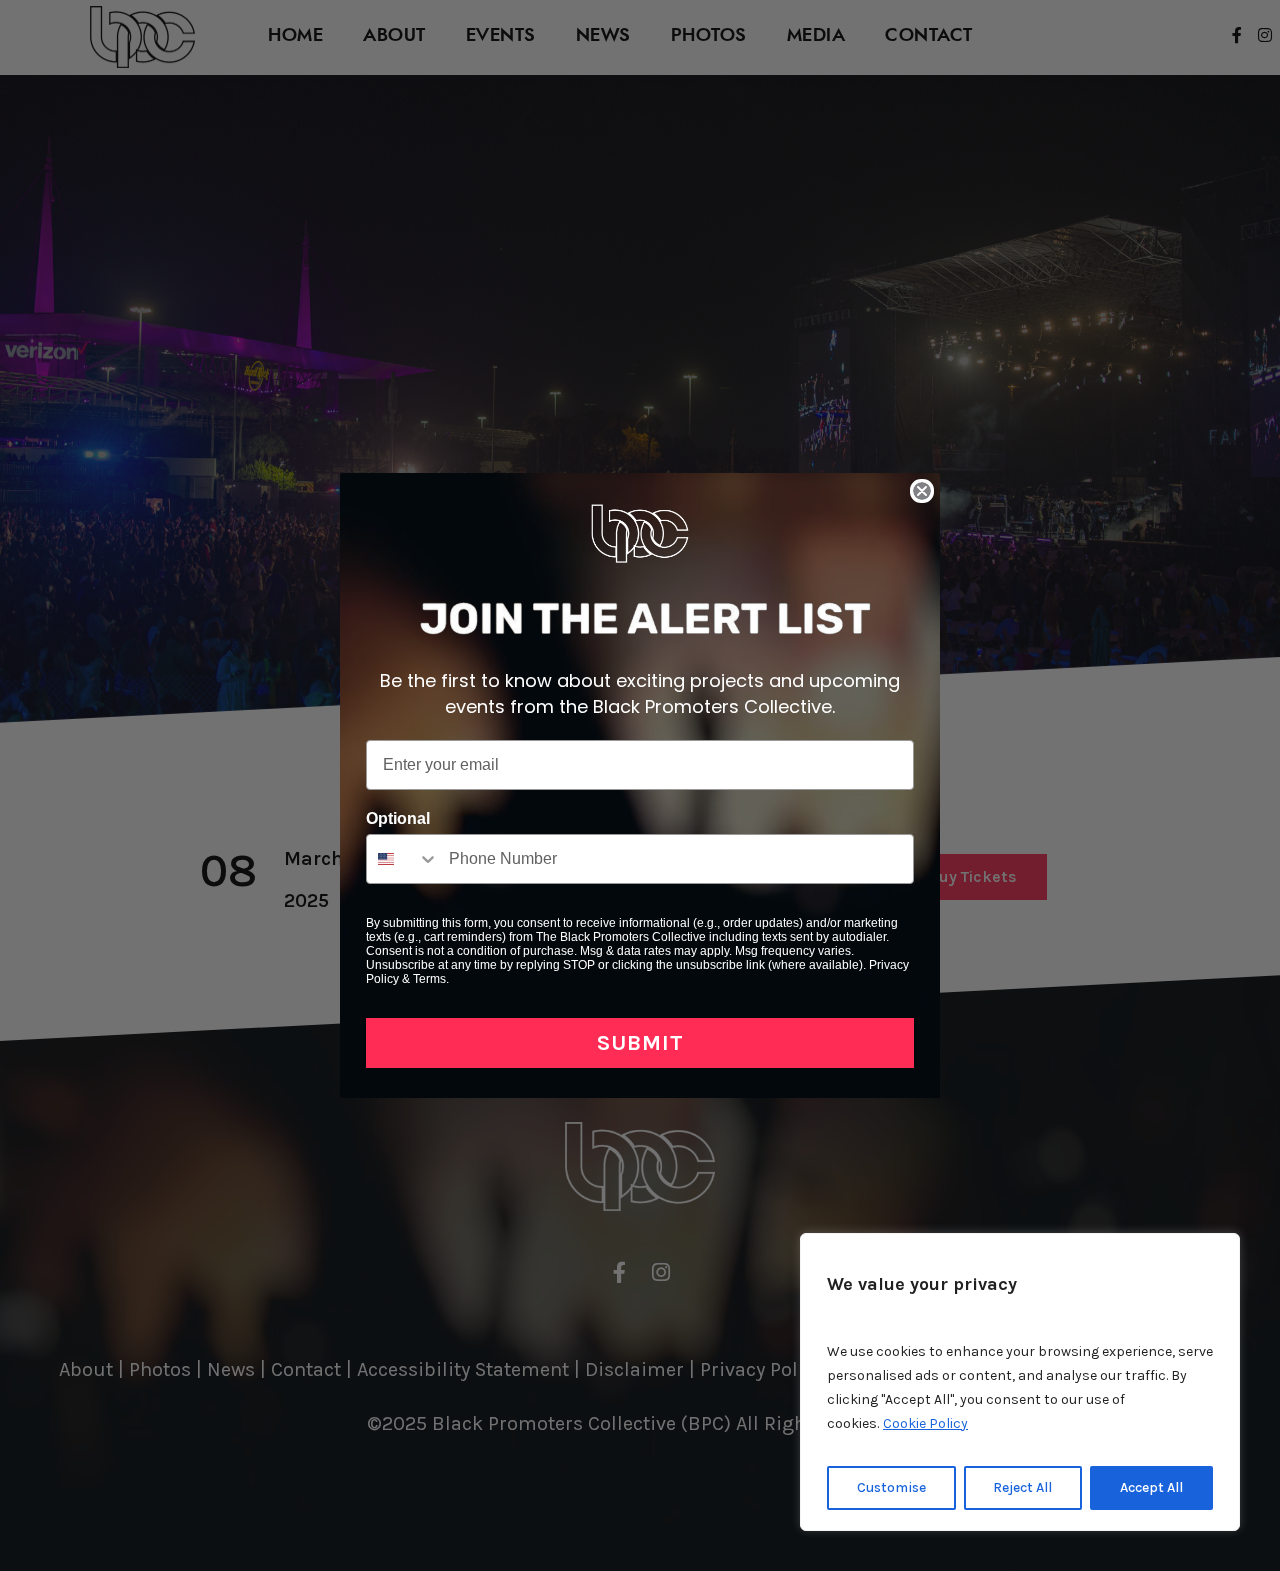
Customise (891, 1487)
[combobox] (403, 859)
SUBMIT (640, 1043)
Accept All (1151, 1487)
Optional (398, 818)
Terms (429, 979)
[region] (1020, 1382)
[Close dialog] (922, 491)
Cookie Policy (925, 1423)
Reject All (1022, 1487)
